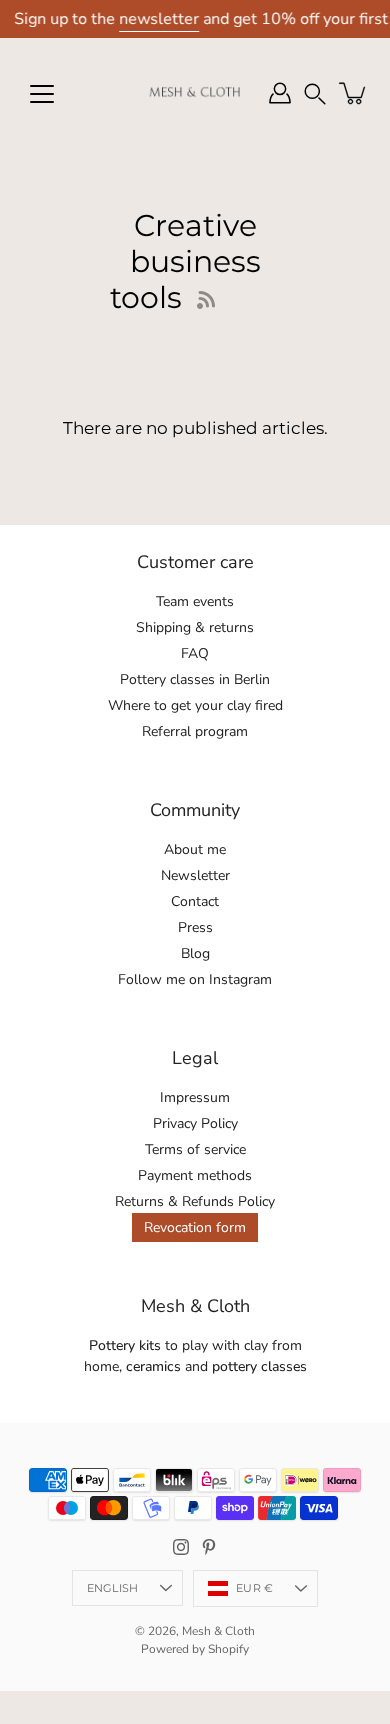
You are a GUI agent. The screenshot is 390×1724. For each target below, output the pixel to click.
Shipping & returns (195, 627)
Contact (195, 901)
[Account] (280, 93)
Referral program (195, 731)
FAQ (195, 653)
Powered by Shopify (195, 1649)
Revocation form (195, 1227)
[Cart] (354, 93)
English (113, 1588)
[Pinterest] (209, 1547)
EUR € (254, 1588)
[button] (315, 93)
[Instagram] (181, 1547)
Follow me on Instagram (195, 979)
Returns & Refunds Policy (195, 1201)
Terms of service (195, 1149)
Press (195, 927)
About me (195, 849)
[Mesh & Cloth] (195, 93)
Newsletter (195, 875)
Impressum (195, 1097)
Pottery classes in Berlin (195, 679)
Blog (195, 953)
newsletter (159, 19)
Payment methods (195, 1175)
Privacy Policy (195, 1123)
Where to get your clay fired (195, 705)
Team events (195, 601)
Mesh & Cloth (218, 1631)
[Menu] (42, 94)
